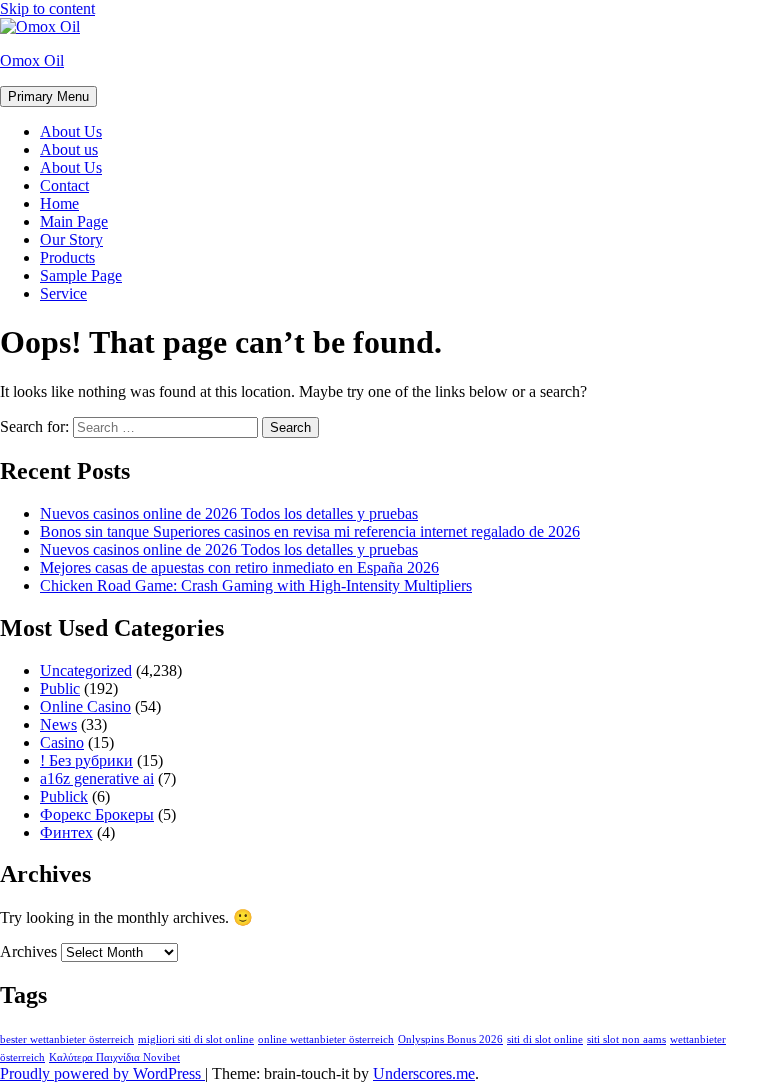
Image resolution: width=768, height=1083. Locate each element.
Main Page (74, 221)
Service (63, 293)
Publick (64, 796)
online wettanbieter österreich (326, 1039)
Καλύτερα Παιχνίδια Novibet (114, 1057)
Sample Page (81, 275)
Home (59, 203)
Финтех (66, 832)
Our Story (71, 239)
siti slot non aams (626, 1039)
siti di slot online (545, 1039)
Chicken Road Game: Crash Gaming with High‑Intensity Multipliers (256, 585)
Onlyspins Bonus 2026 (450, 1039)
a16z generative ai (97, 778)
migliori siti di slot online (196, 1039)
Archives (28, 951)
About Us (71, 131)
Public (60, 688)
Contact (64, 185)
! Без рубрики (86, 760)
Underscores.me (424, 1073)
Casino (62, 742)
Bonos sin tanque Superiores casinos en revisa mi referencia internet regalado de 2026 (310, 531)
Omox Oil (32, 60)
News (58, 724)
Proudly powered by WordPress (102, 1073)
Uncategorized (86, 670)
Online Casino (85, 706)
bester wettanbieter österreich (67, 1039)
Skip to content (47, 8)
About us (69, 149)
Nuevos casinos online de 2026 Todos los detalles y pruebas (229, 513)
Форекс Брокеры (97, 814)
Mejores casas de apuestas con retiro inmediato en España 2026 (239, 567)
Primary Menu (48, 96)
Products (67, 257)
